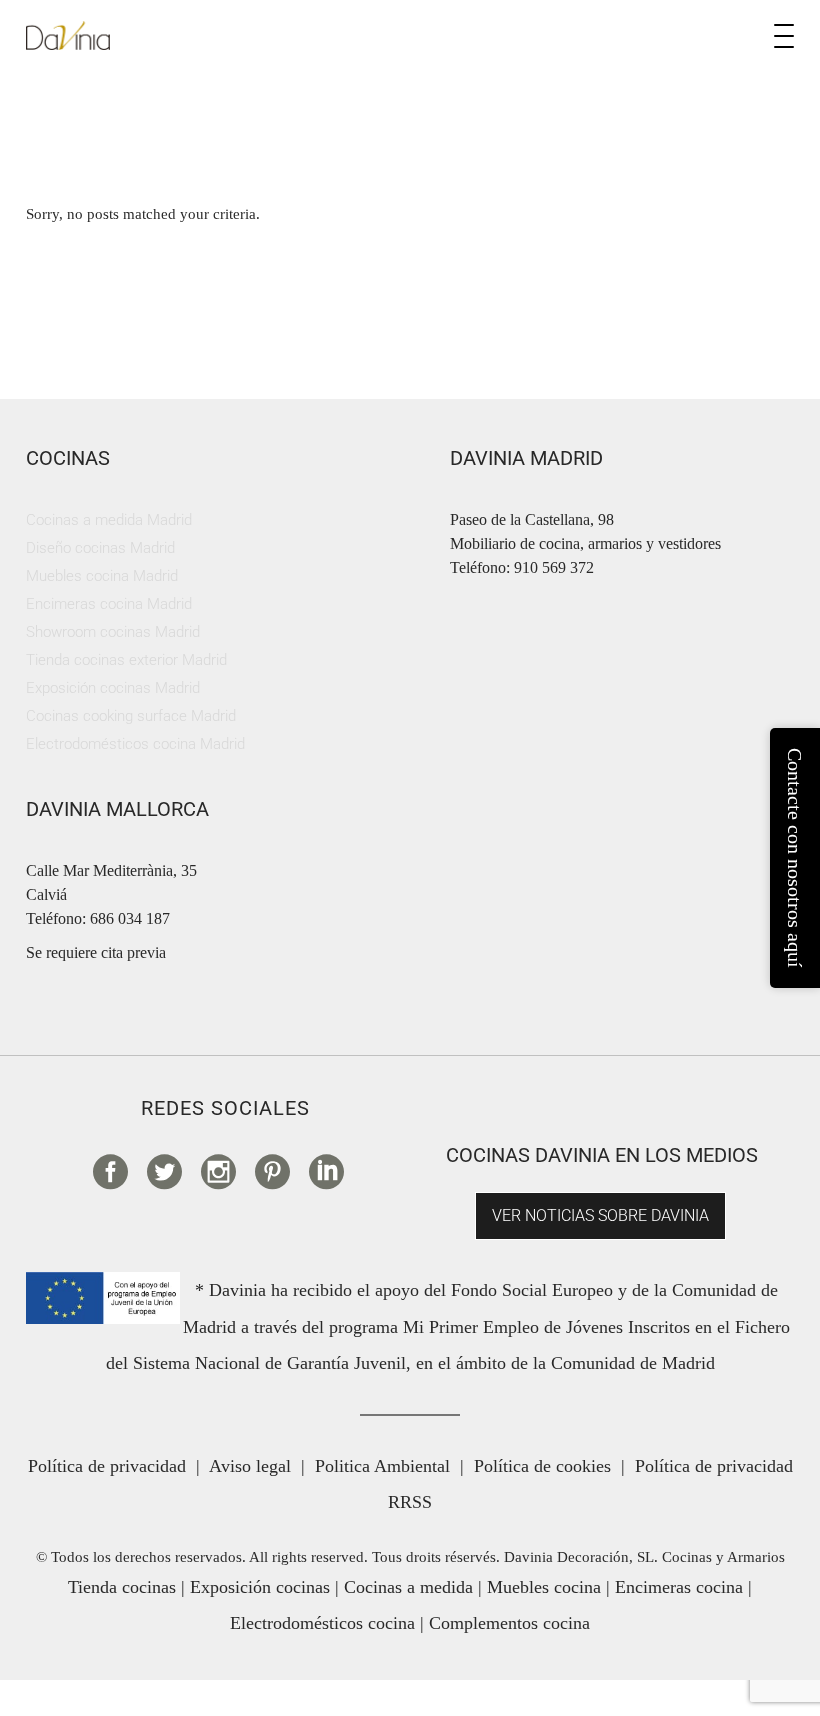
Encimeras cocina (679, 1587)
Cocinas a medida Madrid (109, 520)
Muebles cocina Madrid (102, 576)
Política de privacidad (107, 1466)
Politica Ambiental (382, 1466)
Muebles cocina (544, 1587)
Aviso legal (250, 1466)
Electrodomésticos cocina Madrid (135, 744)
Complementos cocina (509, 1623)
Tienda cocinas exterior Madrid (126, 660)
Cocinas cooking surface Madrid (131, 716)
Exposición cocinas (260, 1587)
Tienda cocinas (122, 1587)
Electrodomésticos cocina (322, 1623)
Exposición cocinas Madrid (113, 688)
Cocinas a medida (408, 1587)
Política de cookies (542, 1466)
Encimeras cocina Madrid (109, 604)
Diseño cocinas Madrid (100, 548)
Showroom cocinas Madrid (113, 632)
